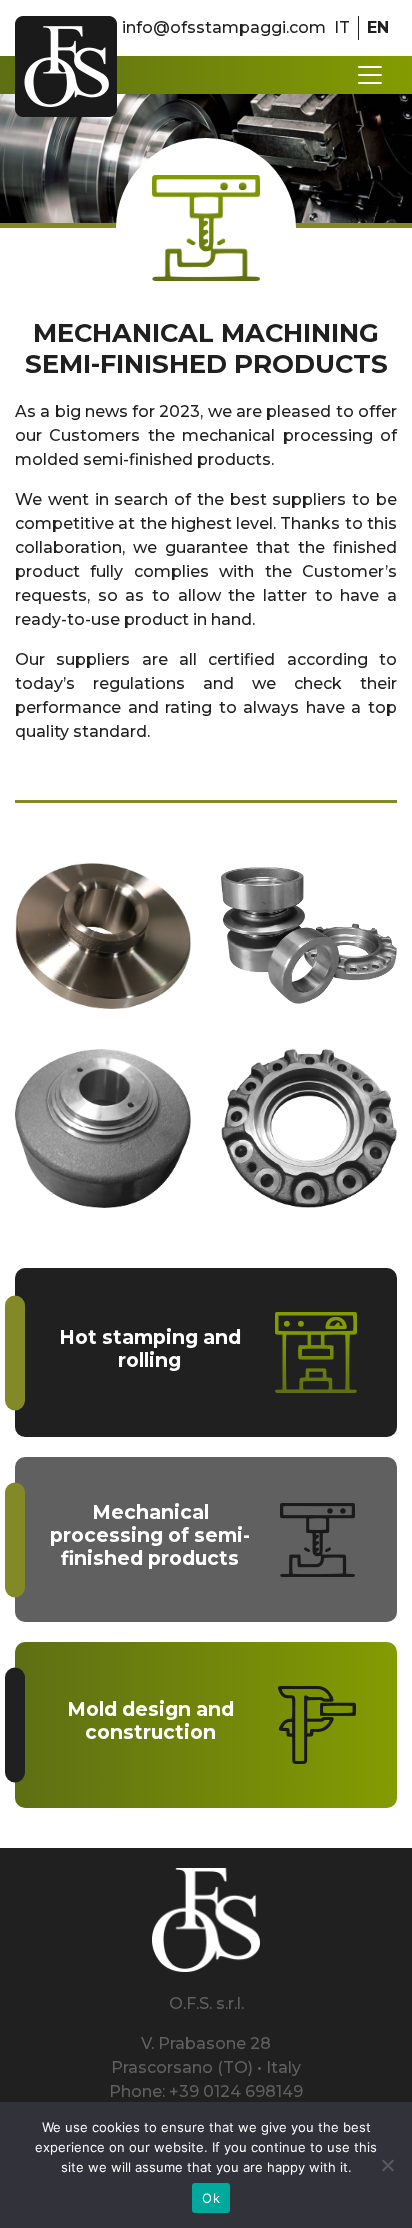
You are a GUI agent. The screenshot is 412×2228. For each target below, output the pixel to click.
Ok (211, 2198)
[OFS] (66, 66)
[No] (387, 2165)
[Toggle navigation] (370, 75)
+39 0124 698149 (236, 2091)
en (378, 27)
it (342, 27)
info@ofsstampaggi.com (224, 27)
